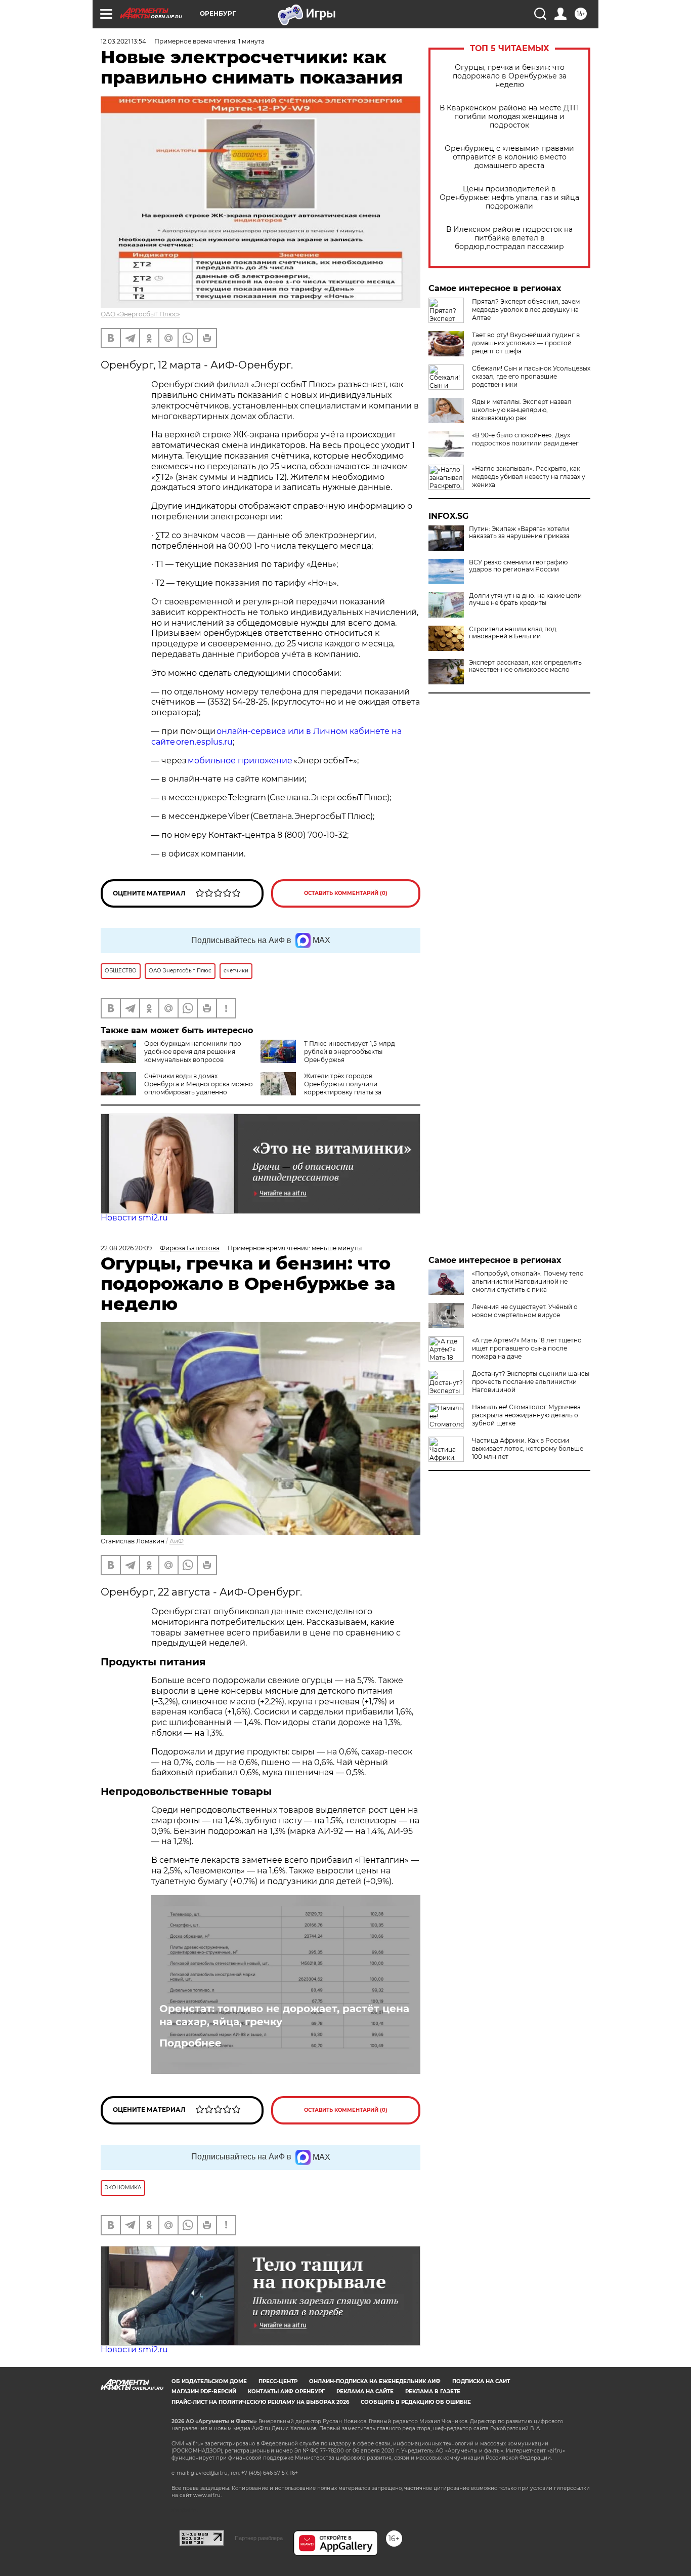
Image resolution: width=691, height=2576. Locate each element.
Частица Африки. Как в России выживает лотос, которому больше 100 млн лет (528, 1448)
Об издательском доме (209, 2381)
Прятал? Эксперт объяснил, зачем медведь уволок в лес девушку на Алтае (526, 310)
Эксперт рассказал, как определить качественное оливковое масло (525, 666)
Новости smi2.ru (134, 1218)
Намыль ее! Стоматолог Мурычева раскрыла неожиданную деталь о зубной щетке (526, 1415)
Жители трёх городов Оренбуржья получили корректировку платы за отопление (321, 1088)
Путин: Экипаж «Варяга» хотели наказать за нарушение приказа (519, 533)
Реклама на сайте (365, 2391)
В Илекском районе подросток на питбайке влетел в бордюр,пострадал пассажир (509, 238)
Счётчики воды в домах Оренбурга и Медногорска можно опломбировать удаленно (199, 1084)
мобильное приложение (240, 761)
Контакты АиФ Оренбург (286, 2391)
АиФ (177, 1541)
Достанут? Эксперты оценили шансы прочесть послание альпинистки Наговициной (531, 1382)
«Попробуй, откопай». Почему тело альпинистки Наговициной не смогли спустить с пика (528, 1281)
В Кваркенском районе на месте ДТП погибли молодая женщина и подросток (509, 117)
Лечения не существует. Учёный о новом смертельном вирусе (525, 1311)
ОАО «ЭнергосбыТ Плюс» (140, 314)
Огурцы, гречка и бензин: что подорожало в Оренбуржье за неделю (510, 76)
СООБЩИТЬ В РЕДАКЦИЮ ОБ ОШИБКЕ (416, 2402)
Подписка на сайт (481, 2381)
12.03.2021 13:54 (123, 41)
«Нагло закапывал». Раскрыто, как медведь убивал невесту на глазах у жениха (529, 477)
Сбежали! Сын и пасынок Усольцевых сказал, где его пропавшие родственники (531, 376)
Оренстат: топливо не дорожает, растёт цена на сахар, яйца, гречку (284, 2015)
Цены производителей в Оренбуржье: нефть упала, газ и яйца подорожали (509, 198)
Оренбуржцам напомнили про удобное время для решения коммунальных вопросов (193, 1052)
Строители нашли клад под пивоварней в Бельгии (513, 633)
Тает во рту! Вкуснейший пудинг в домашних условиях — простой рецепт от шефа (526, 343)
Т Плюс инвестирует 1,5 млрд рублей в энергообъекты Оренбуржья (350, 1052)
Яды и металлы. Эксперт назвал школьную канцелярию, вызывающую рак (522, 410)
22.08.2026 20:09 (126, 1248)
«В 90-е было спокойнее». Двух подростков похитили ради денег (525, 439)
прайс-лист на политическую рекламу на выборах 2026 (260, 2402)
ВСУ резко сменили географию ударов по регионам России (518, 566)
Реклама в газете (433, 2391)
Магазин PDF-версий (204, 2391)
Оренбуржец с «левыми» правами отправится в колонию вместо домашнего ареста (509, 157)
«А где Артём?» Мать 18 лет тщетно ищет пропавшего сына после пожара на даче (527, 1348)
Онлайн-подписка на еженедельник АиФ (375, 2381)
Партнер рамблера (259, 2538)
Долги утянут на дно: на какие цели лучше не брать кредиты (525, 599)
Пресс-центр (278, 2381)
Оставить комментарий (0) (346, 893)
